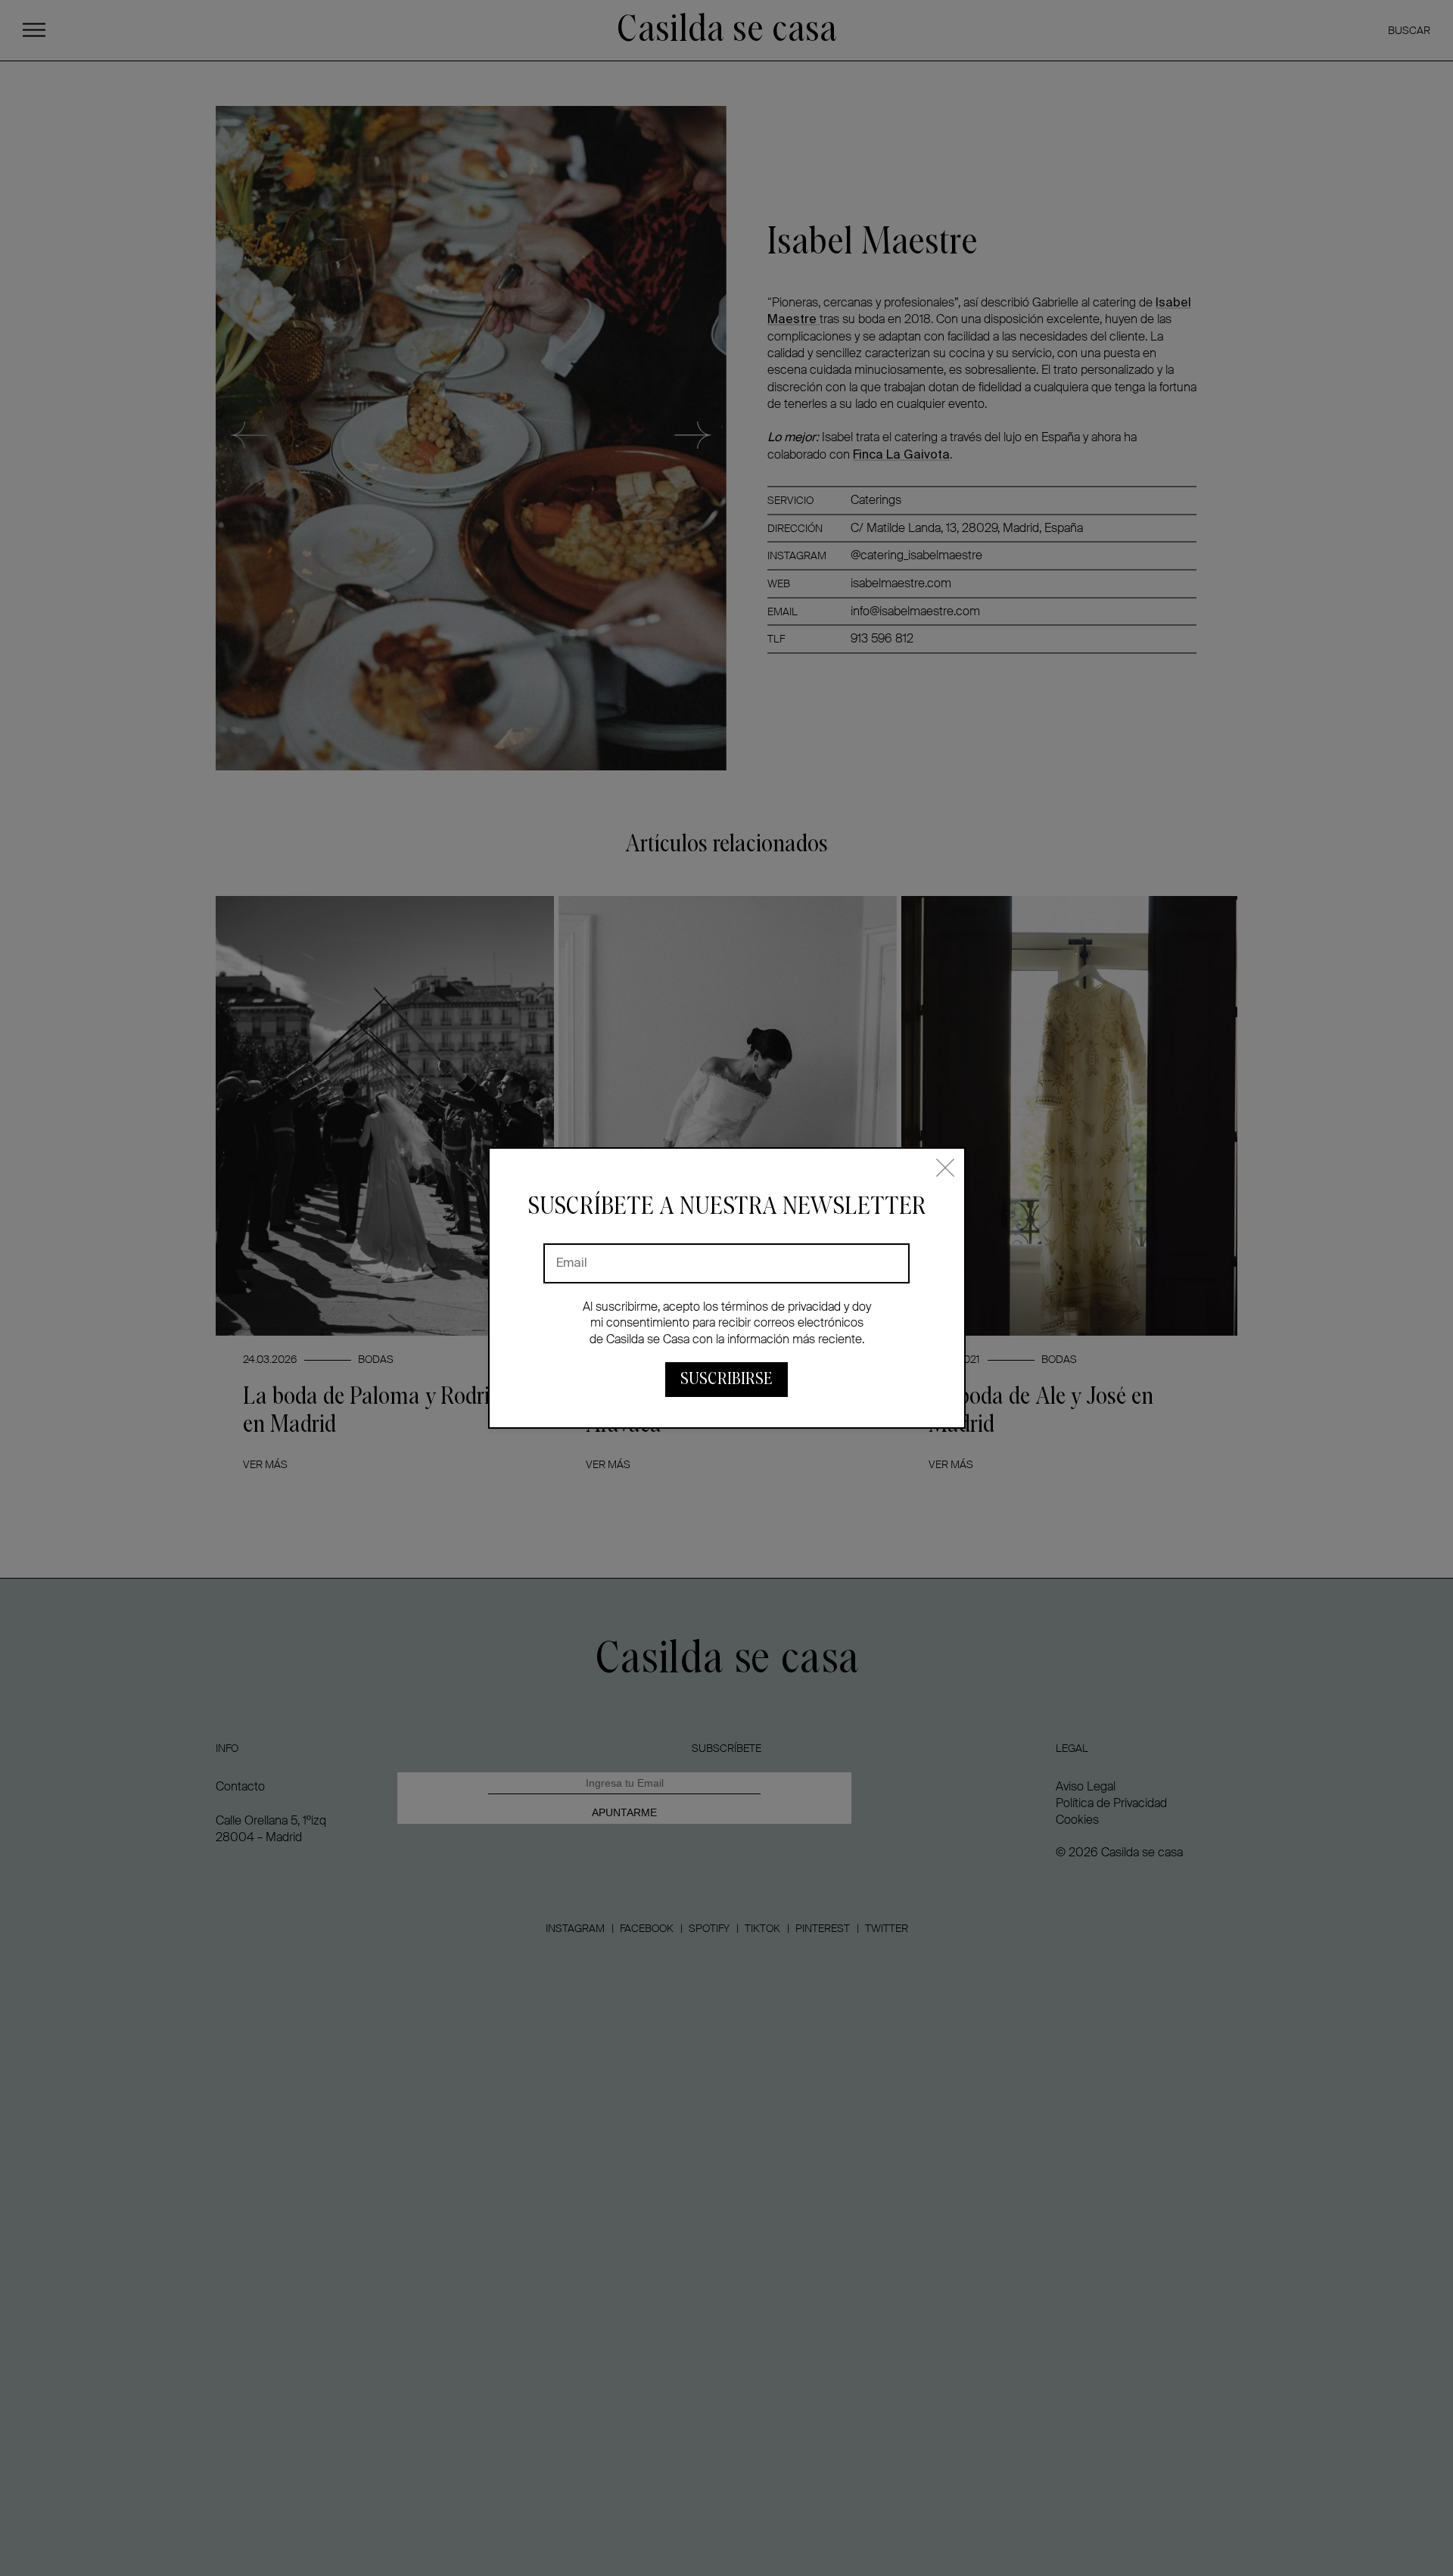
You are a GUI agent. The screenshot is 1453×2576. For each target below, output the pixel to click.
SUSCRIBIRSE (726, 1379)
